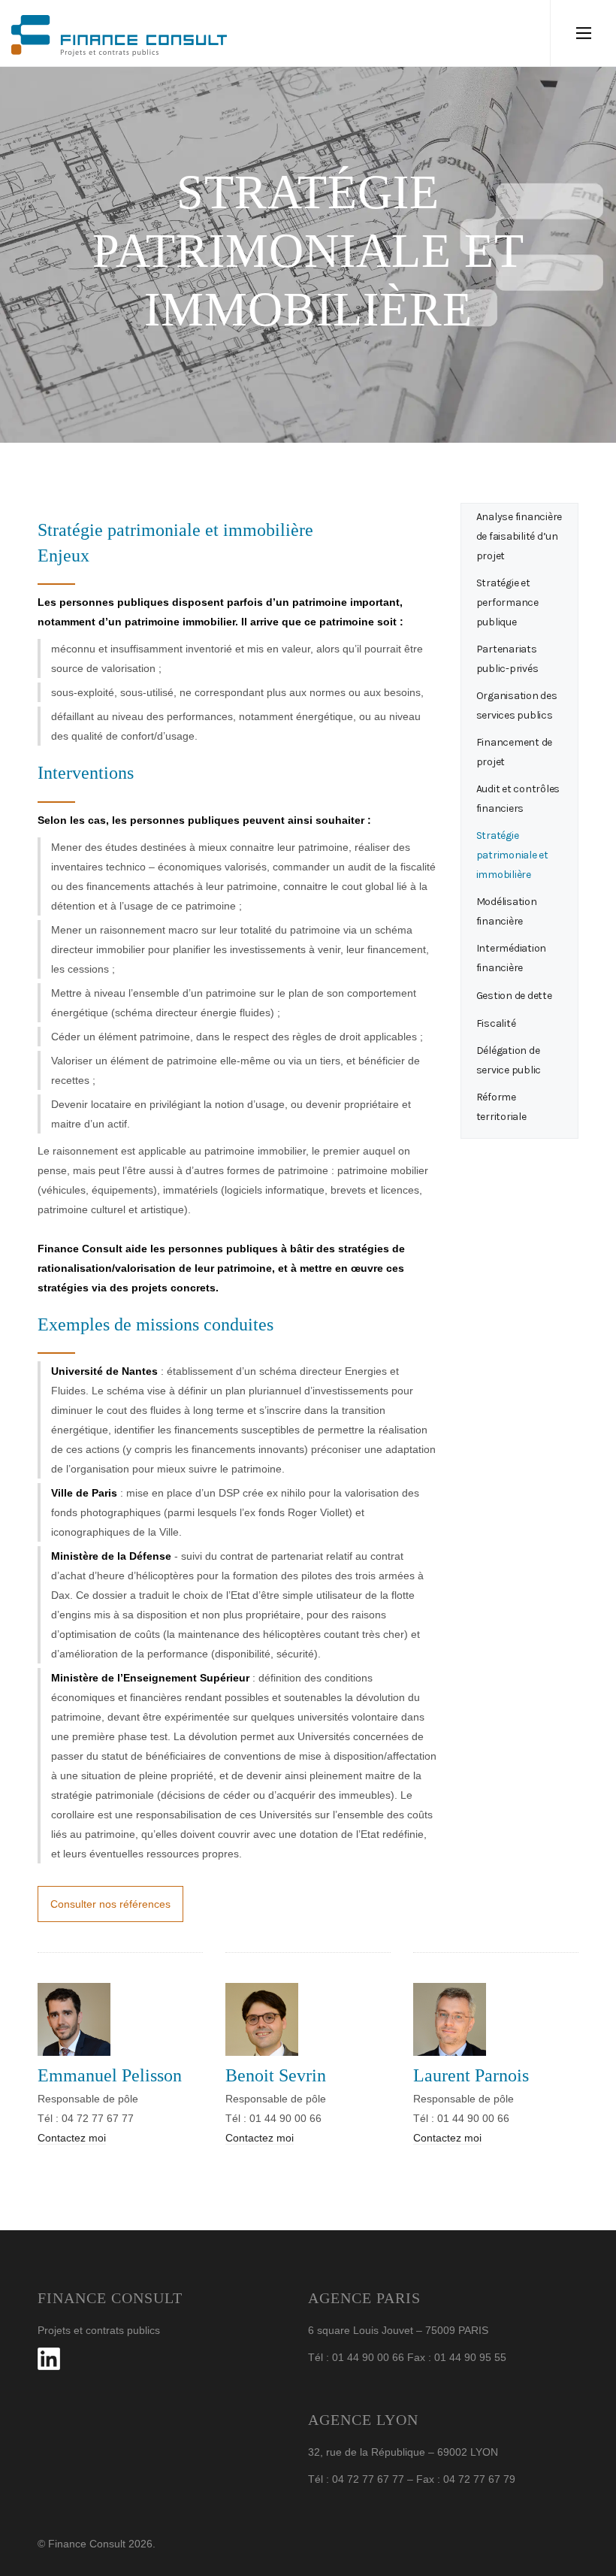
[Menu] (583, 33)
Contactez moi (72, 2138)
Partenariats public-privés (507, 659)
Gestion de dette (514, 996)
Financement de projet (515, 752)
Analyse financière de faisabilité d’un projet (519, 536)
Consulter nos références (110, 1904)
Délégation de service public (509, 1060)
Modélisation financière (507, 911)
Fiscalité (496, 1023)
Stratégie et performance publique (507, 602)
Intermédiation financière (512, 958)
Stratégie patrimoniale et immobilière (512, 855)
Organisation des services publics (517, 705)
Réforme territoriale (501, 1107)
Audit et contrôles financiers (518, 799)
